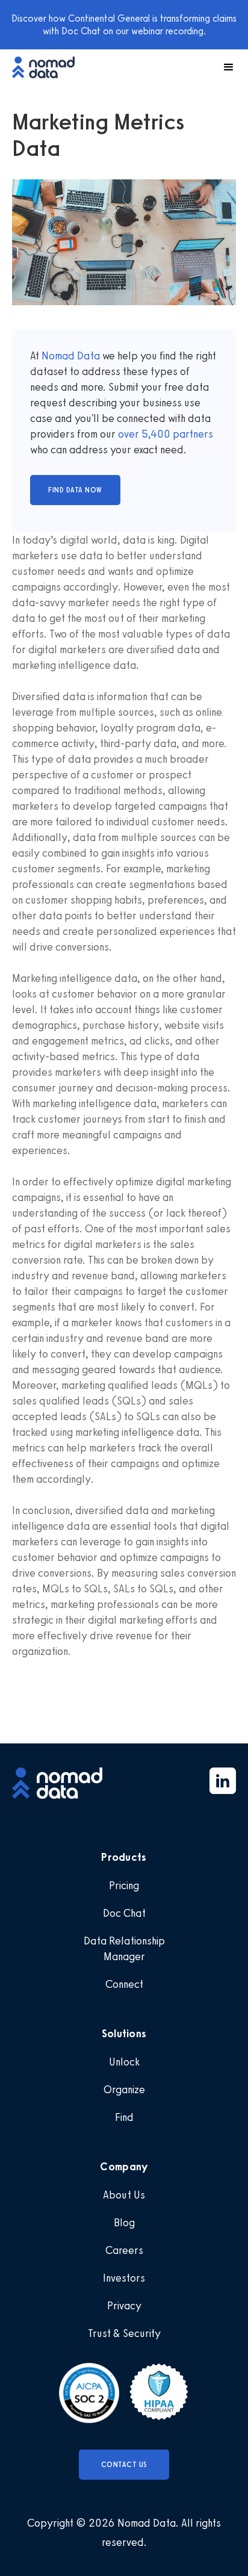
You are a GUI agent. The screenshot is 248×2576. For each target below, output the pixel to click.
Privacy (124, 2306)
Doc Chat (124, 1913)
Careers (124, 2250)
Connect (124, 1984)
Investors (124, 2278)
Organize (124, 2090)
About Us (124, 2195)
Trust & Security (124, 2333)
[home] (49, 67)
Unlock (124, 2062)
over (130, 434)
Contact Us (124, 2465)
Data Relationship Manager (124, 1949)
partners (192, 434)
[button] (223, 67)
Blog (124, 2223)
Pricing (124, 1885)
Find (124, 2117)
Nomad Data (71, 356)
